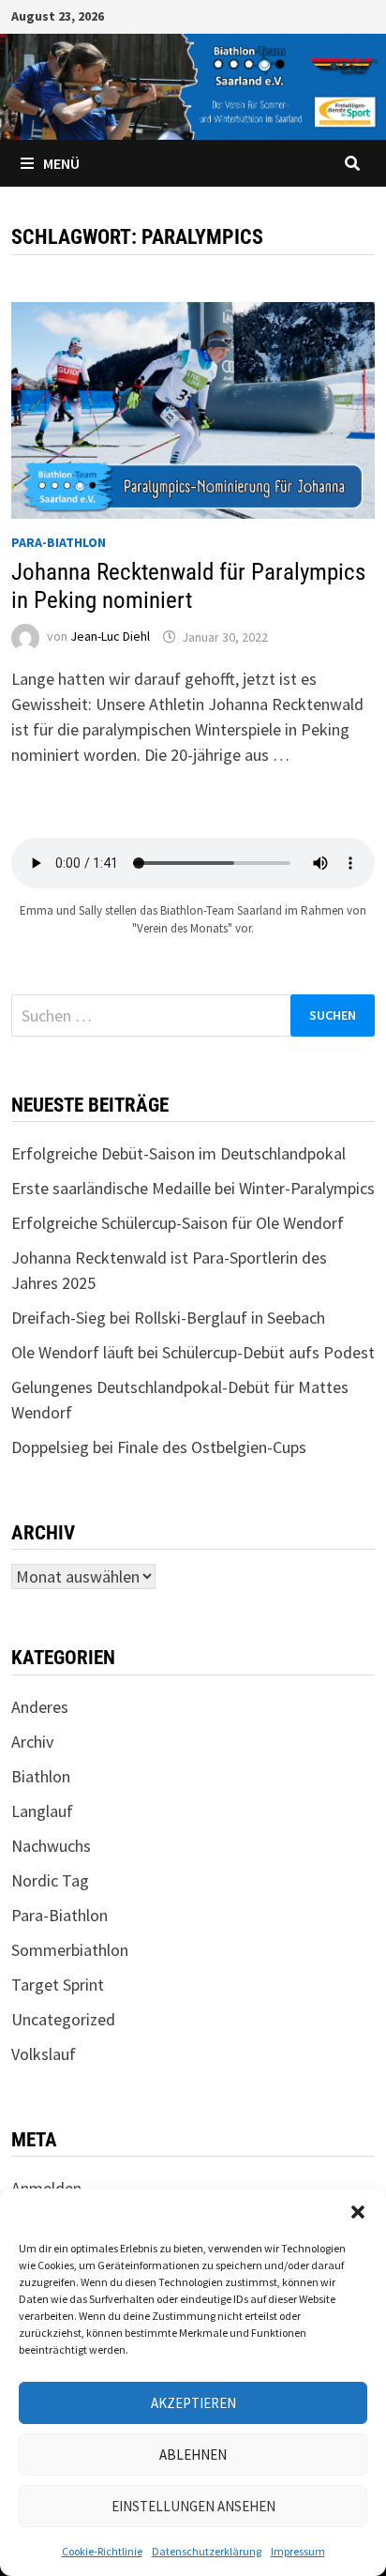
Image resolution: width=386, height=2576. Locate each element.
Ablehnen (193, 2455)
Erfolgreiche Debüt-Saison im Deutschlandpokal (178, 1153)
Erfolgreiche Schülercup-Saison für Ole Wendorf (178, 1223)
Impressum (298, 2551)
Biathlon (41, 1776)
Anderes (40, 1707)
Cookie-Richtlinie (102, 2551)
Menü (61, 163)
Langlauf (42, 1811)
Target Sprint (58, 1985)
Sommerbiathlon (70, 1950)
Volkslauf (44, 2054)
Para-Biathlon (59, 542)
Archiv (32, 1742)
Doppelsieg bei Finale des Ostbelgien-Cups (159, 1447)
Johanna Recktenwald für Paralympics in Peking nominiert (188, 586)
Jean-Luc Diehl (110, 637)
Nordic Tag (50, 1880)
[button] (358, 2212)
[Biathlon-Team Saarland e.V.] (193, 85)
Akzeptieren (193, 2403)
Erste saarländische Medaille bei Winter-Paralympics (193, 1188)
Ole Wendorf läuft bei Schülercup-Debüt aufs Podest (193, 1352)
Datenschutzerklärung (207, 2551)
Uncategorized (63, 2019)
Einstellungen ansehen (193, 2506)
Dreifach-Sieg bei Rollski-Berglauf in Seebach (168, 1318)
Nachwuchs (51, 1846)
